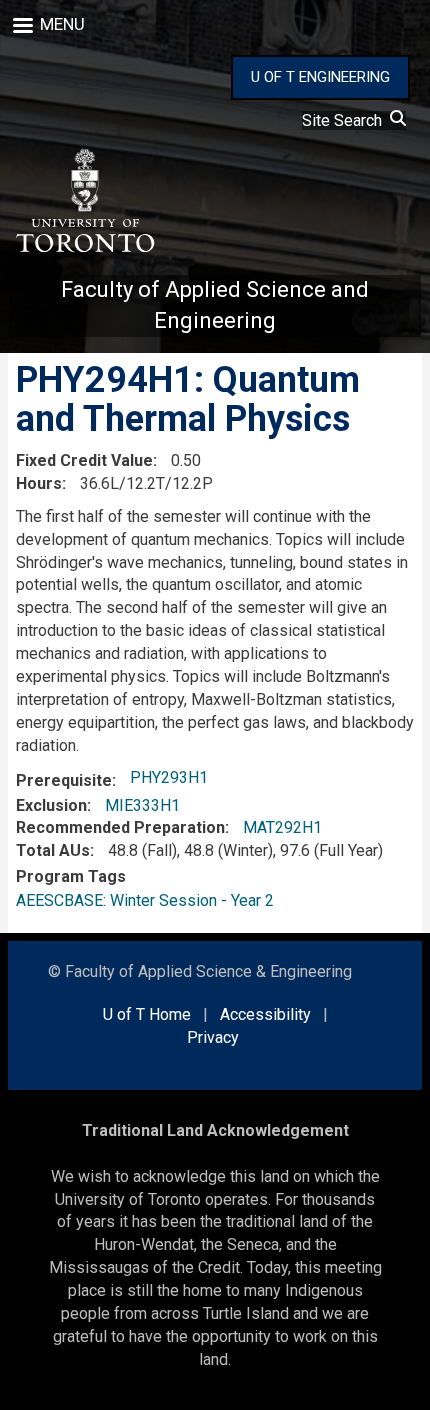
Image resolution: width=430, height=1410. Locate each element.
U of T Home (147, 1014)
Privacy (213, 1037)
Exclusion (51, 805)
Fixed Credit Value (84, 460)
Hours (39, 483)
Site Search (346, 120)
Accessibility (265, 1014)
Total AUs (53, 850)
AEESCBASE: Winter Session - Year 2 (145, 900)
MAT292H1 (282, 827)
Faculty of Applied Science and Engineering (215, 305)
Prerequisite (64, 780)
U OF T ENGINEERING (320, 77)
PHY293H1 (169, 777)
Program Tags (71, 876)
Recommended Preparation (120, 827)
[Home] (84, 201)
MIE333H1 (142, 805)
